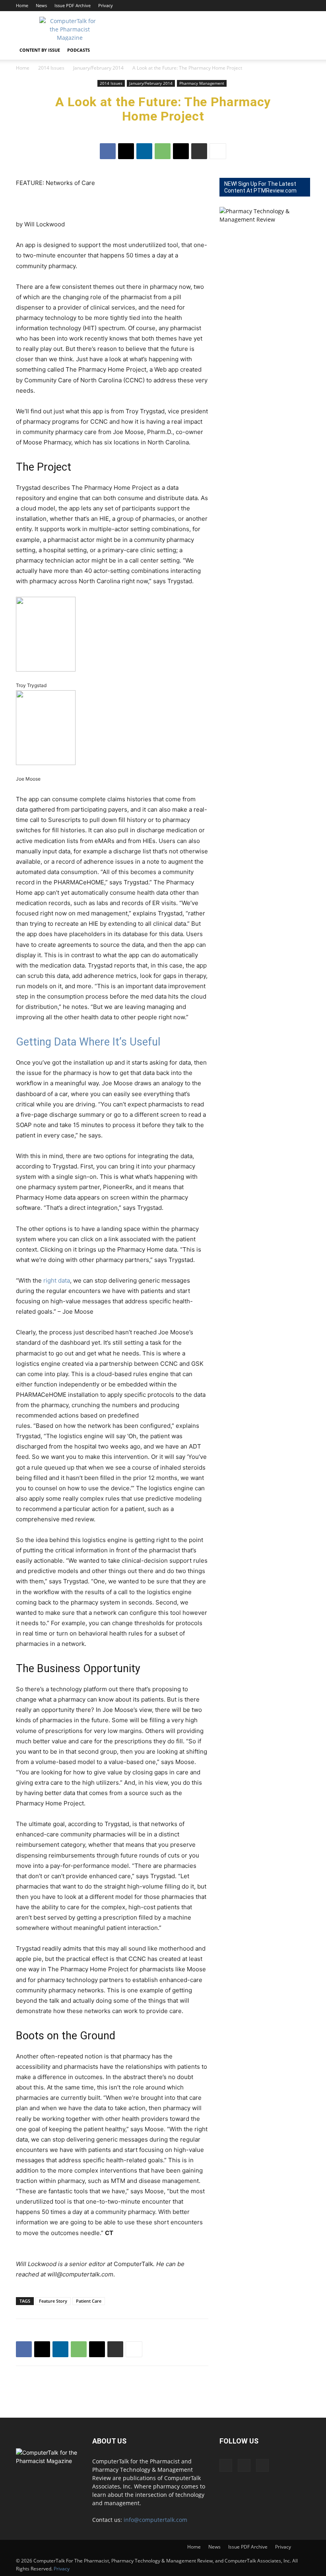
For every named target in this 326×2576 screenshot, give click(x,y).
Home (22, 5)
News (41, 5)
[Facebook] (278, 6)
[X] (304, 6)
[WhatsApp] (163, 151)
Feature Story (53, 2301)
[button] (301, 50)
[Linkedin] (291, 6)
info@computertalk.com (155, 2520)
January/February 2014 (98, 68)
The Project (44, 467)
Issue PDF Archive (73, 5)
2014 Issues (51, 68)
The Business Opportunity (78, 1669)
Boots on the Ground (66, 2036)
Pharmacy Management (202, 83)
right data (57, 1280)
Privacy (106, 5)
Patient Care (89, 2301)
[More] (218, 151)
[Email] (181, 151)
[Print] (199, 151)
